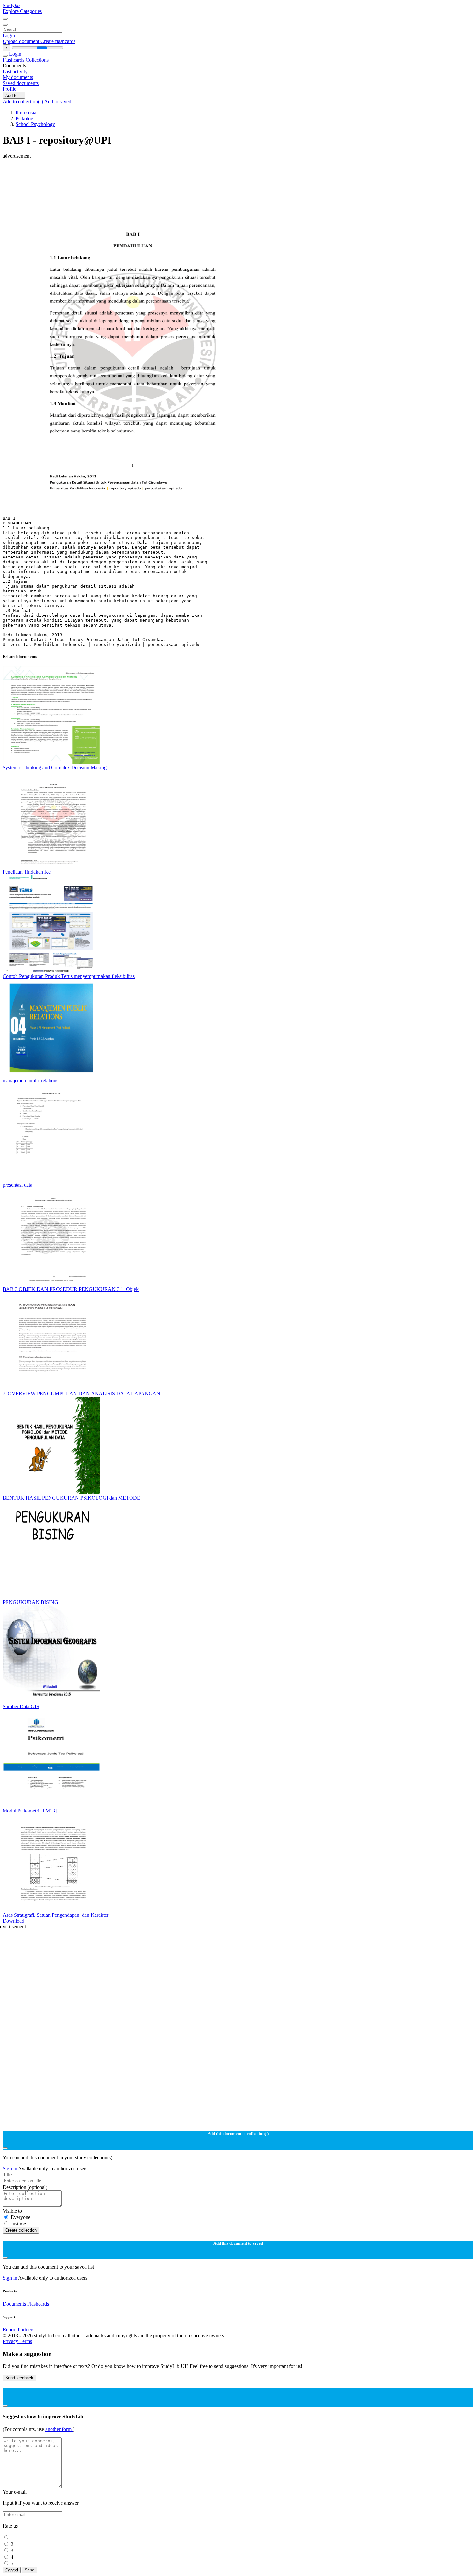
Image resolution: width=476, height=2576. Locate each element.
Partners (26, 2330)
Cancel (12, 2570)
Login (9, 35)
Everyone (21, 2217)
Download (13, 1921)
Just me (18, 2224)
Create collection (21, 2230)
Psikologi (25, 118)
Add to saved (58, 102)
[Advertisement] (197, 174)
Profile (9, 89)
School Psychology (35, 124)
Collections (37, 60)
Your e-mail (15, 2492)
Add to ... (14, 95)
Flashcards (14, 60)
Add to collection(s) (23, 102)
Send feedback (19, 2378)
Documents (14, 2304)
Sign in (10, 2169)
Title (7, 2174)
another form (59, 2429)
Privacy (11, 2341)
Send (29, 2570)
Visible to (12, 2211)
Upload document (22, 41)
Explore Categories (22, 11)
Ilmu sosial (27, 113)
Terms (26, 2341)
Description (25, 2187)
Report (10, 2330)
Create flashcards (58, 41)
